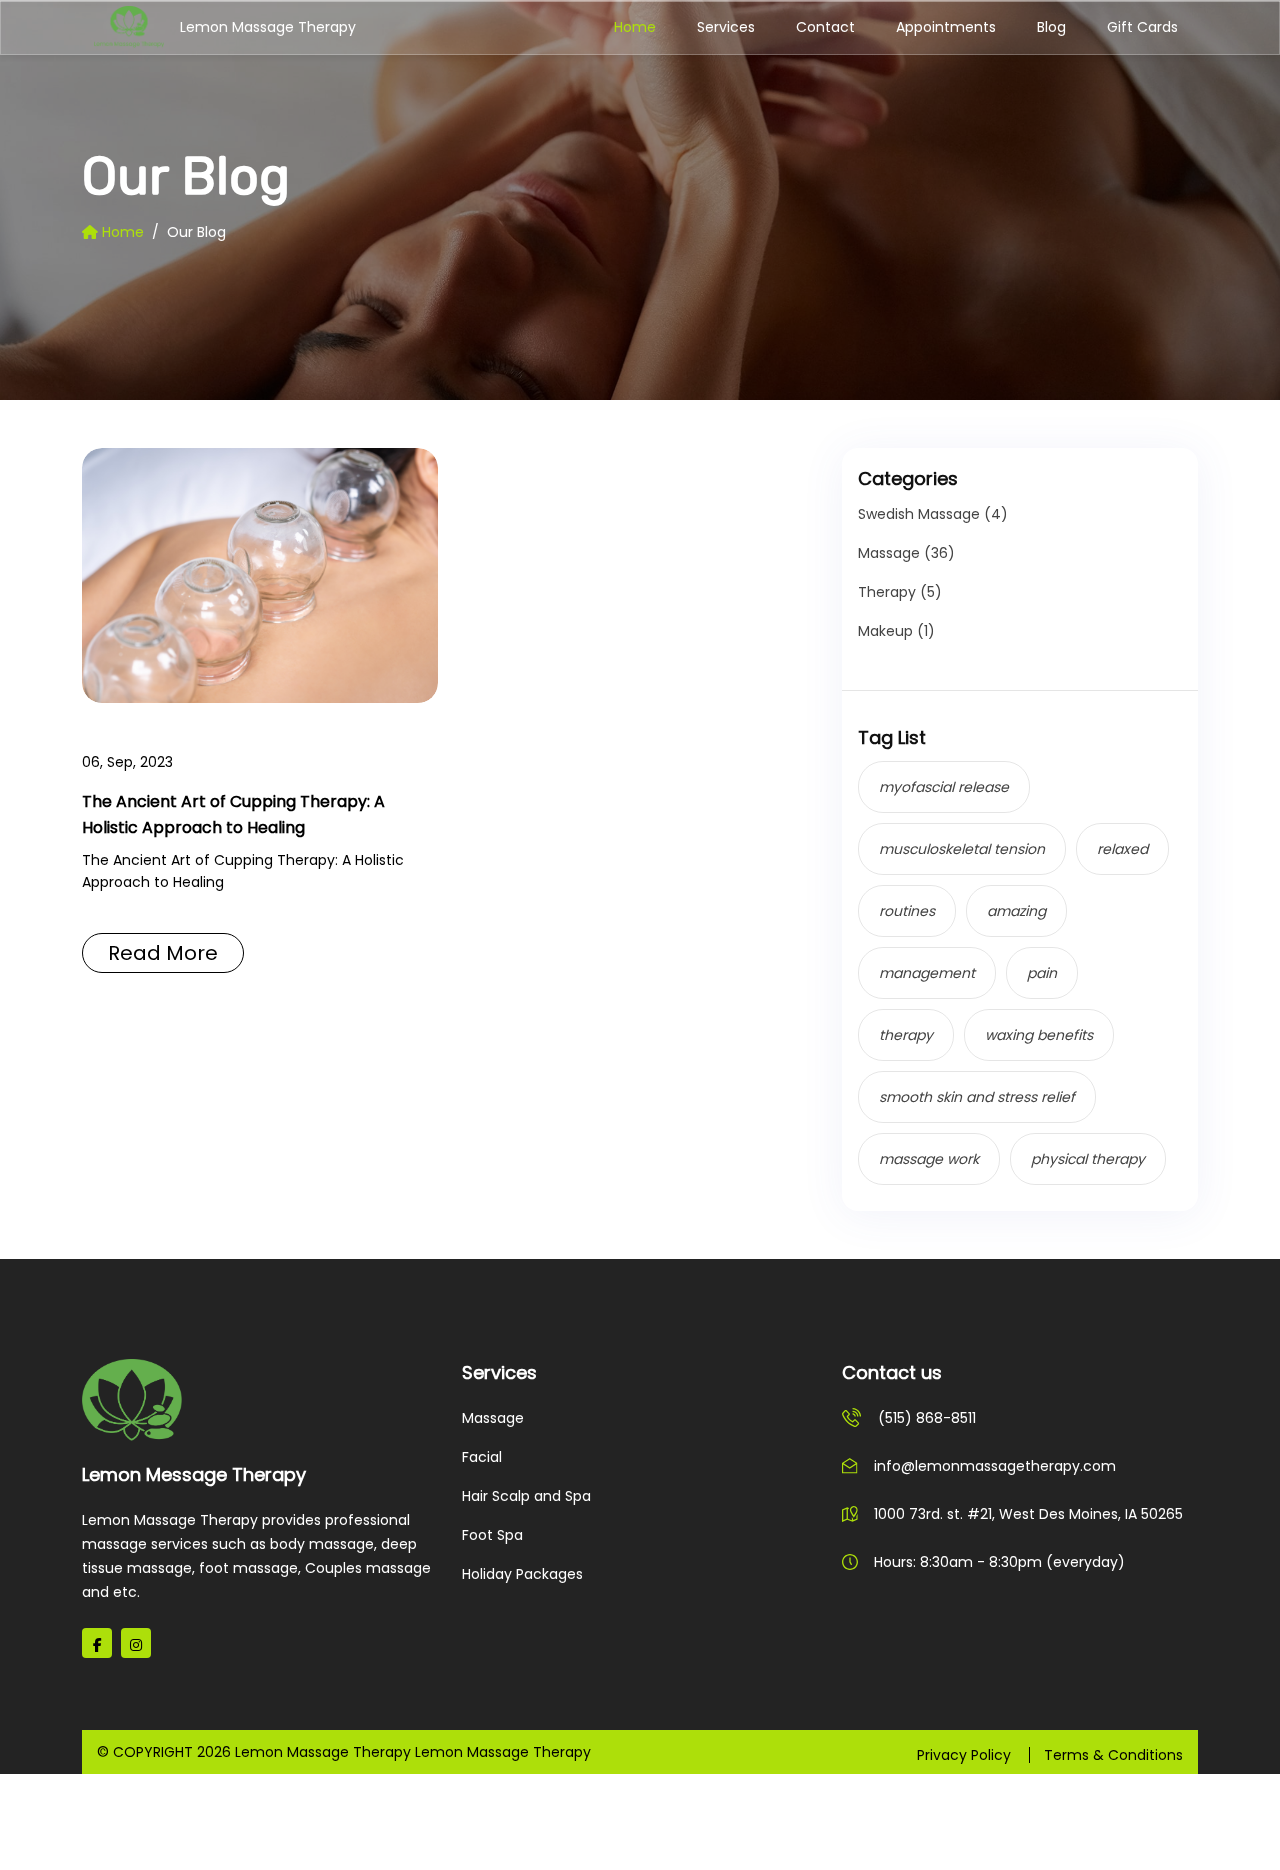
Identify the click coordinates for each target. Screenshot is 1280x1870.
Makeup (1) (896, 631)
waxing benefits (1039, 1035)
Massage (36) (906, 553)
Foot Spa (492, 1535)
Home (635, 27)
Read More (163, 953)
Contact (825, 27)
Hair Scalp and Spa (526, 1496)
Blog (1051, 27)
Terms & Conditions (1113, 1755)
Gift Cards (1142, 27)
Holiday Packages (522, 1574)
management (927, 973)
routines (907, 911)
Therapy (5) (900, 592)
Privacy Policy (964, 1755)
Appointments (946, 27)
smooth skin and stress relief (977, 1097)
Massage (493, 1418)
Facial (482, 1457)
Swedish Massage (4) (933, 514)
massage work (929, 1159)
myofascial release (944, 787)
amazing (1016, 911)
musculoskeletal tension (962, 849)
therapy (906, 1035)
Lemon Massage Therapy (212, 27)
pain (1042, 973)
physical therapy (1088, 1159)
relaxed (1122, 849)
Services (726, 27)
